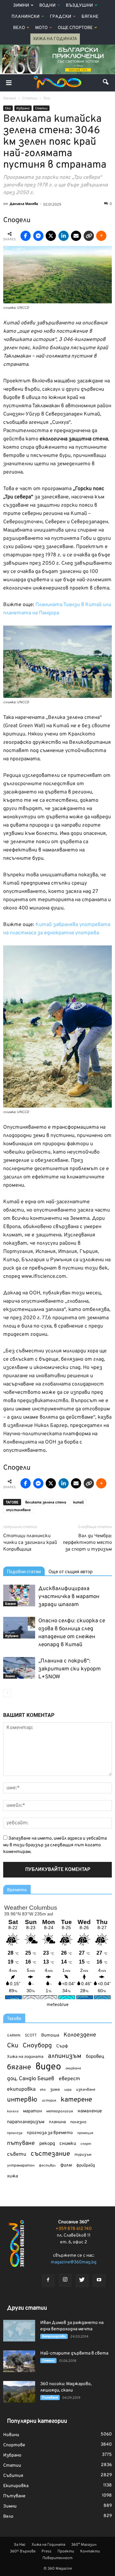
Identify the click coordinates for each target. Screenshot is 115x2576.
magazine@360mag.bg (74, 2262)
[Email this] (76, 236)
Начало (10, 98)
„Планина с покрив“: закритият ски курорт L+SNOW (69, 1669)
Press (46, 2551)
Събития (13, 2476)
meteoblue (58, 2005)
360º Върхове (23, 2551)
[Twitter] (82, 2281)
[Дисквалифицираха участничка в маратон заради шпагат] (19, 1596)
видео (48, 2067)
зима (55, 2090)
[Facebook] (48, 2281)
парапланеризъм (26, 2122)
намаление (90, 2111)
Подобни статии (24, 1572)
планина (57, 2122)
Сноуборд (37, 2046)
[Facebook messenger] (38, 236)
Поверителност (57, 2558)
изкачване (86, 2090)
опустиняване (18, 1510)
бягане (19, 2068)
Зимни (21, 6)
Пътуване (50, 2398)
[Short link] (89, 236)
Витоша (50, 2035)
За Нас (20, 2545)
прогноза (15, 2133)
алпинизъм (65, 2056)
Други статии (27, 2308)
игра (68, 2090)
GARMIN (14, 2036)
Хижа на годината (25, 2057)
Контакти (90, 2551)
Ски (13, 2046)
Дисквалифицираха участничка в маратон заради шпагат (69, 1597)
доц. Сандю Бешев (31, 2079)
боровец (95, 2057)
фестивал (47, 2166)
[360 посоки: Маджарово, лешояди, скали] (19, 2392)
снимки (68, 2144)
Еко (8, 109)
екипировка (21, 2089)
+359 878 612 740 (74, 2229)
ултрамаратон (21, 2166)
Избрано (23, 109)
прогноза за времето (50, 2133)
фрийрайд (86, 2166)
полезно (78, 2122)
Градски (61, 17)
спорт (86, 2144)
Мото (41, 28)
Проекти (66, 2551)
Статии (41, 109)
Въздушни (79, 6)
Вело (19, 28)
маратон (32, 2111)
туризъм (83, 2155)
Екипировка (16, 2486)
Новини (11, 2435)
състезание (50, 2154)
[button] (106, 83)
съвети (17, 2154)
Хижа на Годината (55, 39)
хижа (12, 2176)
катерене (76, 2100)
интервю (22, 2100)
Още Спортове (75, 28)
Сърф (62, 2046)
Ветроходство (54, 2337)
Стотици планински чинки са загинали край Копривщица (30, 1543)
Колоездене (80, 2035)
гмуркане (73, 2068)
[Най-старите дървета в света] (19, 2361)
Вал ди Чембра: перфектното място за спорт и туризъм (87, 1543)
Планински (26, 17)
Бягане (90, 17)
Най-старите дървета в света (74, 2353)
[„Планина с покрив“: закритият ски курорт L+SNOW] (19, 1668)
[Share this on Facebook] (26, 236)
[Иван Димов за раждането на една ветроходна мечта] (19, 2331)
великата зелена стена (46, 1502)
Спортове (14, 2445)
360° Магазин (84, 2545)
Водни (47, 6)
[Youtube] (99, 2281)
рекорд (47, 2144)
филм (66, 2165)
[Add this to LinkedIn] (64, 236)
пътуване (21, 2143)
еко (43, 2090)
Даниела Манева (24, 204)
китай (78, 1502)
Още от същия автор (71, 1572)
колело (13, 2111)
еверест (69, 2079)
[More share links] (101, 236)
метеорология (60, 2111)
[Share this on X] (51, 236)
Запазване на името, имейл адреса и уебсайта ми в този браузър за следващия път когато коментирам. (55, 1845)
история (49, 2101)
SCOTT (31, 2036)
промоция (85, 2133)
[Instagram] (65, 2280)
